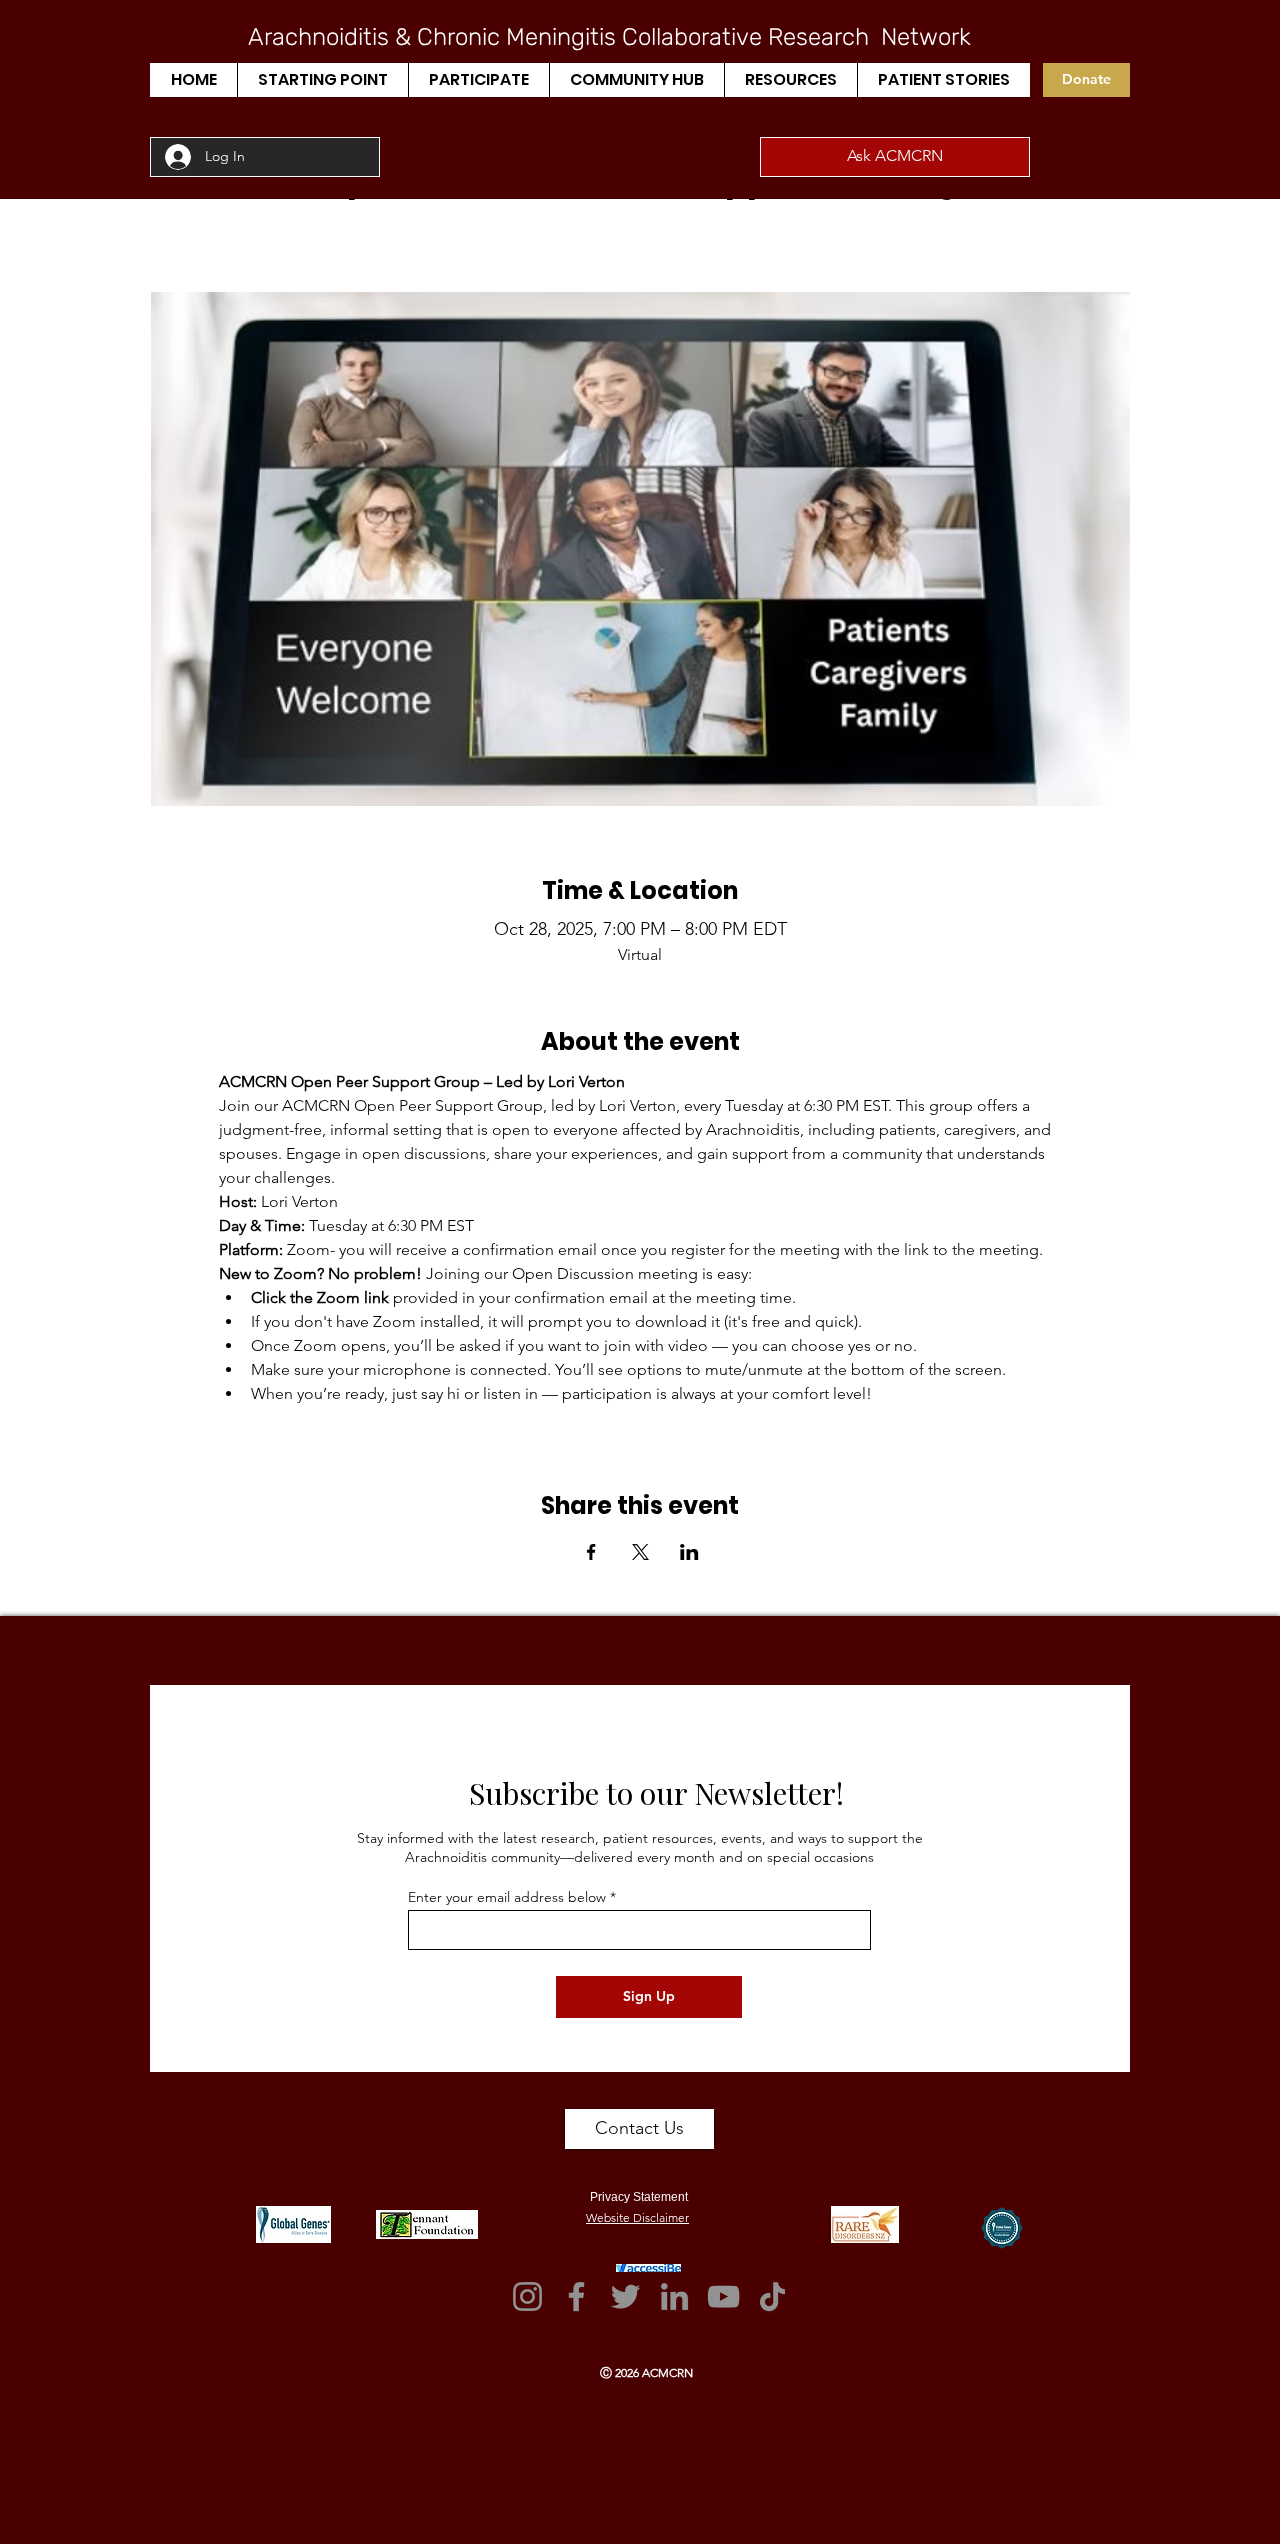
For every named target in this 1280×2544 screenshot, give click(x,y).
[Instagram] (527, 2296)
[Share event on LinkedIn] (689, 1552)
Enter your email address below (507, 1897)
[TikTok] (772, 2296)
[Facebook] (576, 2296)
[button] (322, 80)
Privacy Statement (639, 2197)
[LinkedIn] (674, 2296)
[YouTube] (723, 2296)
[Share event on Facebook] (591, 1552)
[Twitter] (625, 2296)
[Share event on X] (640, 1552)
